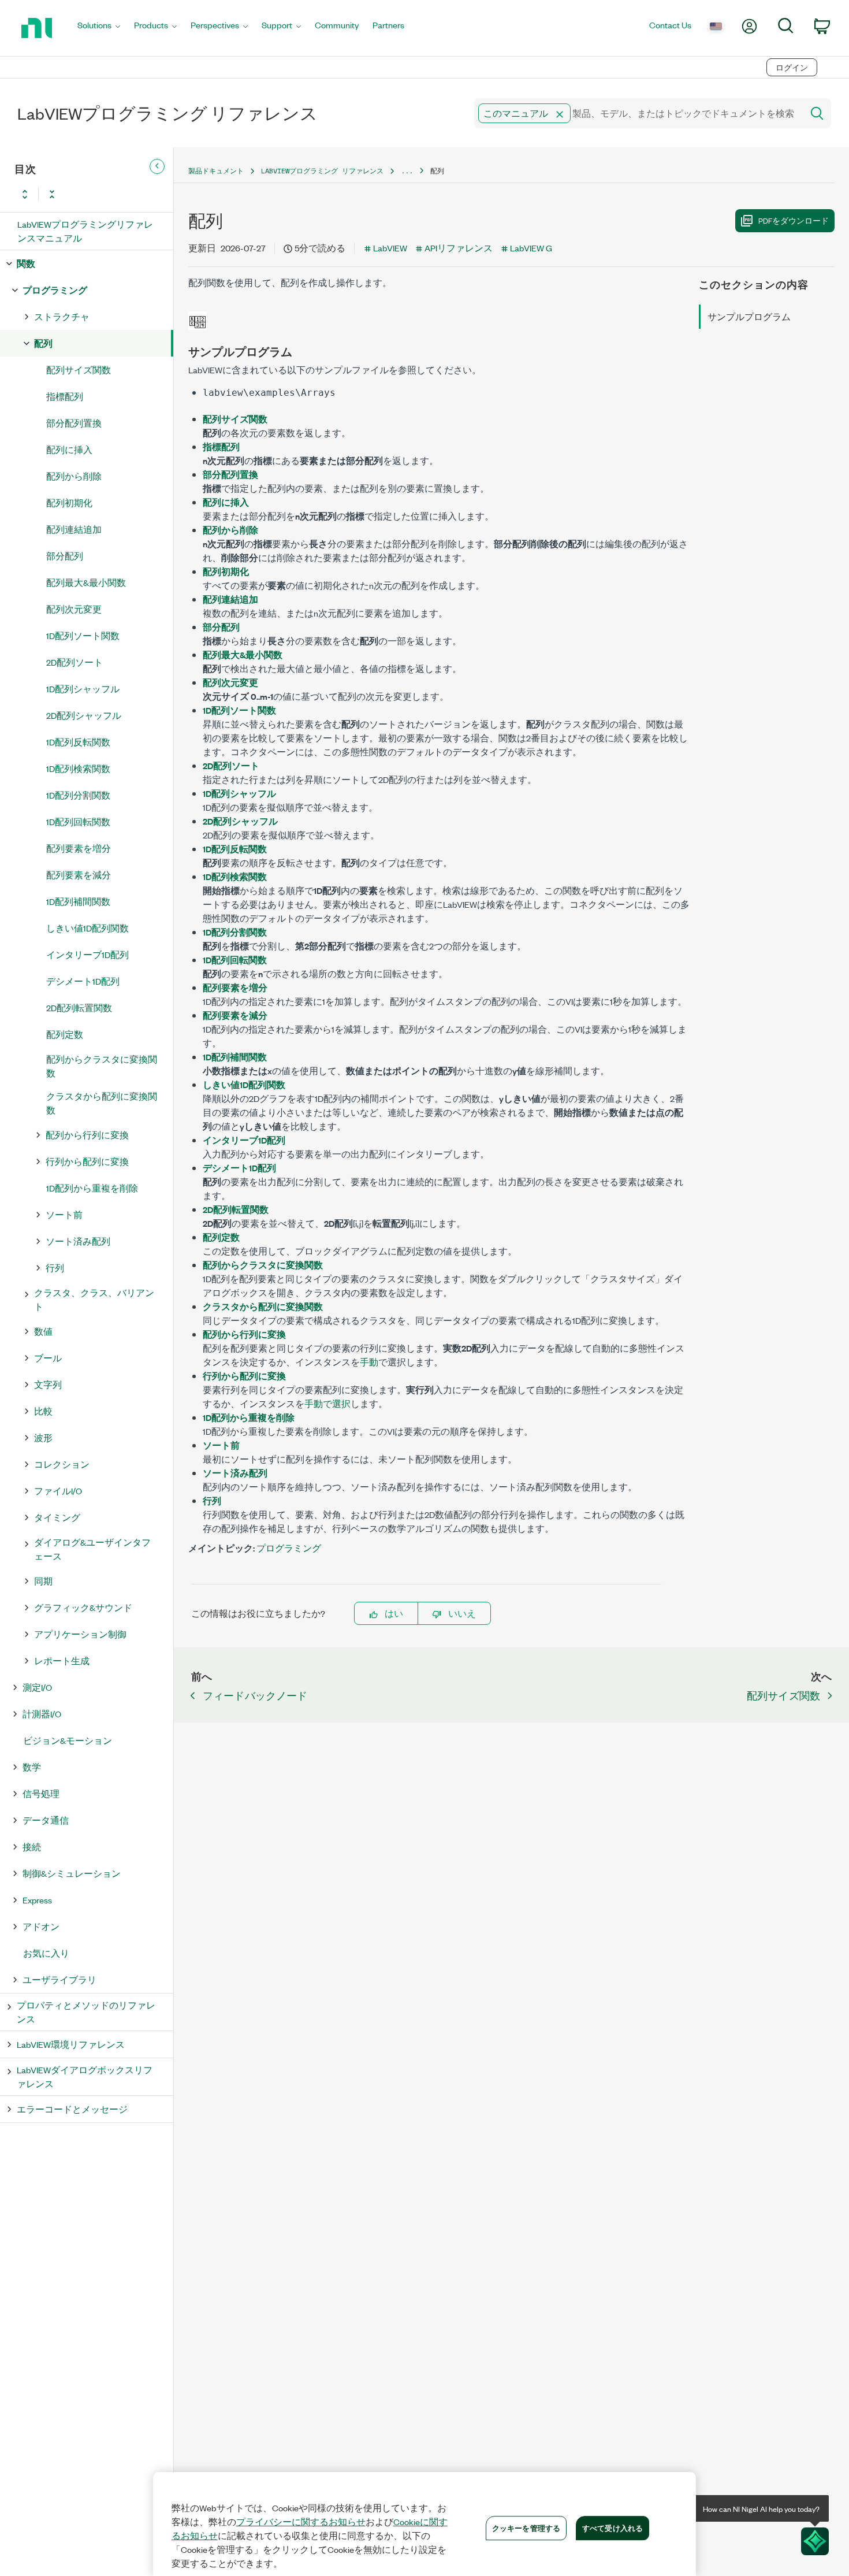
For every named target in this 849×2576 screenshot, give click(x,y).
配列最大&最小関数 (86, 582)
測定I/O (37, 1687)
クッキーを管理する (526, 2527)
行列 (55, 1267)
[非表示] (157, 166)
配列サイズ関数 (79, 370)
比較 (43, 1411)
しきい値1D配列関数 (87, 928)
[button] (560, 114)
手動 (369, 1362)
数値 (43, 1331)
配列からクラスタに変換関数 (102, 1066)
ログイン (792, 67)
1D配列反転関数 (78, 742)
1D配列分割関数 (78, 795)
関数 (26, 263)
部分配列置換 (74, 423)
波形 (43, 1437)
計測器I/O (42, 1714)
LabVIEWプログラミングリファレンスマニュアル (85, 231)
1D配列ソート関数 (83, 635)
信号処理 (41, 1793)
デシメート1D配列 (83, 981)
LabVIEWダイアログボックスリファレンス (85, 2076)
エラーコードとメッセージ (72, 2109)
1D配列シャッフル (83, 688)
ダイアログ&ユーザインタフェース (92, 1549)
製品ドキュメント (216, 171)
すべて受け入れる (612, 2527)
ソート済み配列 (78, 1241)
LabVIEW (390, 248)
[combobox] (638, 113)
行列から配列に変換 (87, 1161)
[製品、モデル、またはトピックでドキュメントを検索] (816, 113)
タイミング (57, 1517)
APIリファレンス (459, 248)
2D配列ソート (75, 662)
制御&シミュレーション (72, 1873)
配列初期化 (69, 502)
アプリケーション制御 (80, 1634)
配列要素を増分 (79, 848)
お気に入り (46, 1953)
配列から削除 (74, 476)
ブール (48, 1358)
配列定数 (65, 1034)
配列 (43, 343)
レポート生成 (62, 1660)
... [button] (407, 171)
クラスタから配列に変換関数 (102, 1103)
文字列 (48, 1384)
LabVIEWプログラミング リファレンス (322, 171)
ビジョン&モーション (68, 1740)
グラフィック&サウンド (83, 1607)
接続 (32, 1846)
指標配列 (65, 396)
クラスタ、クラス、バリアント (94, 1299)
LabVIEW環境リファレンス (71, 2044)
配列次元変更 (74, 609)
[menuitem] (99, 28)
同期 (43, 1581)
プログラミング (55, 290)
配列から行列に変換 (87, 1135)
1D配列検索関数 (78, 768)
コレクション (62, 1464)
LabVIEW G (531, 248)
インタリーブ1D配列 (87, 954)
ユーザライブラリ (59, 1979)
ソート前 (64, 1214)
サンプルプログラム (749, 316)
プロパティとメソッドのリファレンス (86, 2012)
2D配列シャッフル (84, 715)
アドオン (41, 1926)
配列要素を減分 (79, 875)
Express (37, 1900)
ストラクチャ (62, 316)
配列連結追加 (74, 529)
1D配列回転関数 (78, 821)
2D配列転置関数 (79, 1007)
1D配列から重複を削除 (92, 1188)
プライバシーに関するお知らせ (301, 2522)
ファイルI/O (58, 1491)
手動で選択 (327, 1403)
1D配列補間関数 (78, 901)
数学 (32, 1767)
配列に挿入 (69, 449)
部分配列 (65, 556)
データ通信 (46, 1820)
